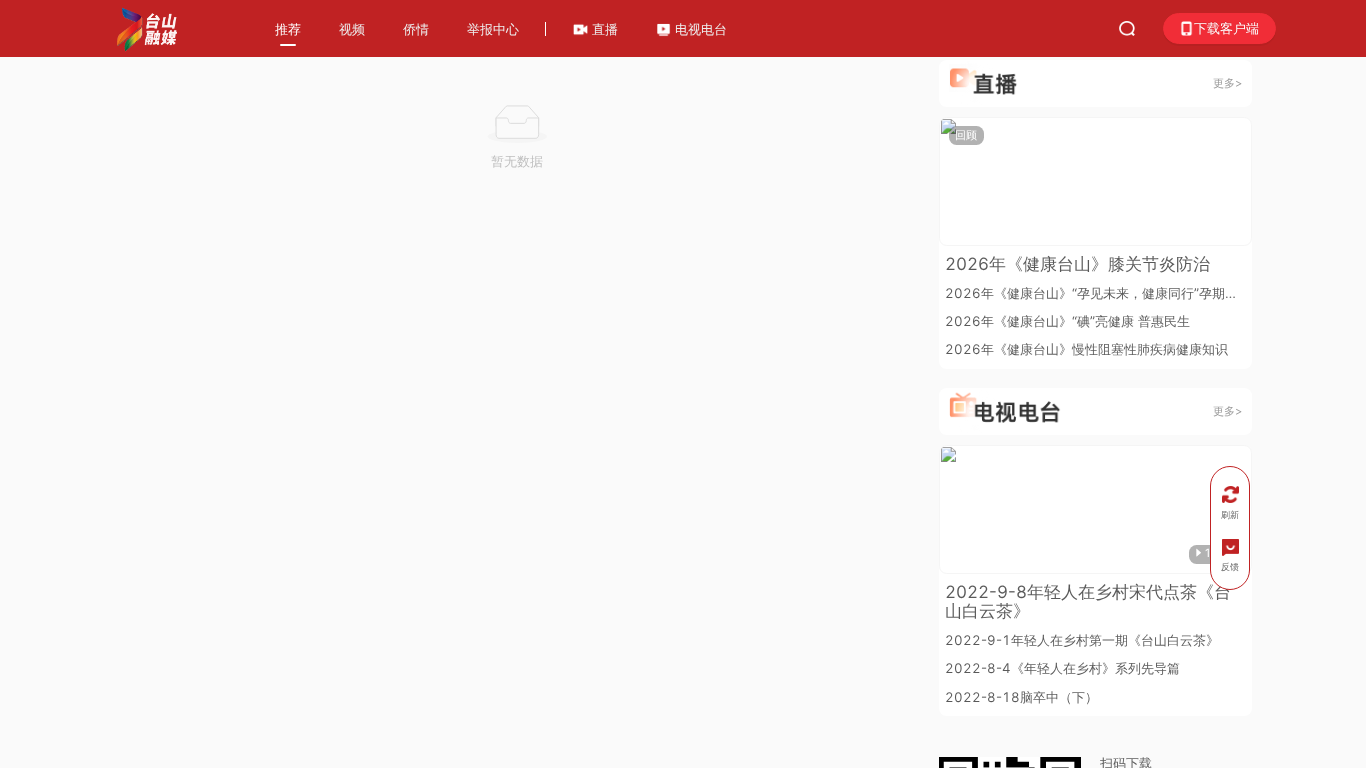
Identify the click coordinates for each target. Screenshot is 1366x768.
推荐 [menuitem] (288, 29)
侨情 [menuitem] (416, 29)
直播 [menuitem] (603, 29)
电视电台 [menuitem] (699, 29)
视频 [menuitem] (352, 29)
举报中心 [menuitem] (493, 29)
